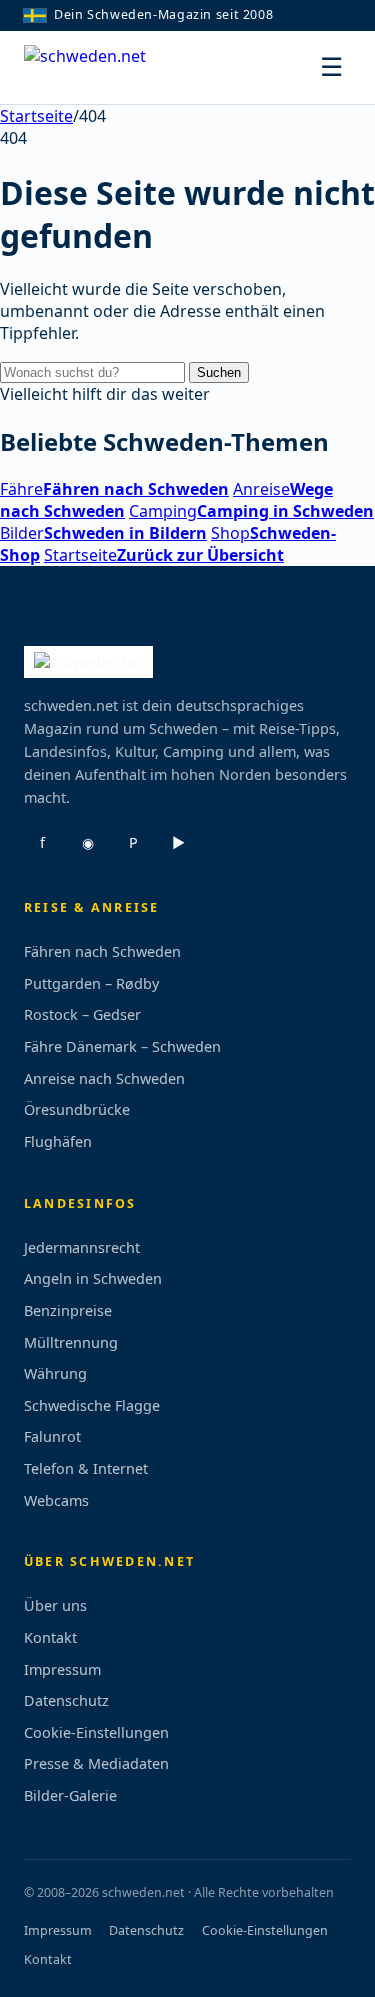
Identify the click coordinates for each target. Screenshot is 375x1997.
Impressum (62, 1669)
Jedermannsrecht (82, 1247)
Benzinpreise (68, 1310)
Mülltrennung (71, 1342)
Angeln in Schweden (93, 1278)
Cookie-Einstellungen (96, 1732)
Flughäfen (58, 1141)
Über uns (55, 1605)
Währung (55, 1373)
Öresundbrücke (77, 1109)
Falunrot (52, 1436)
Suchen (219, 372)
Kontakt (50, 1637)
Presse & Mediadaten (96, 1763)
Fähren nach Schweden (102, 951)
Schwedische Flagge (92, 1405)
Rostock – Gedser (82, 1014)
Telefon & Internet (86, 1468)
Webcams (56, 1500)
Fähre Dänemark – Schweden (122, 1046)
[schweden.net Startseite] (99, 68)
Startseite (36, 116)
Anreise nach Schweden (104, 1078)
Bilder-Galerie (70, 1795)
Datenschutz (66, 1700)
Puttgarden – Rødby (91, 983)
